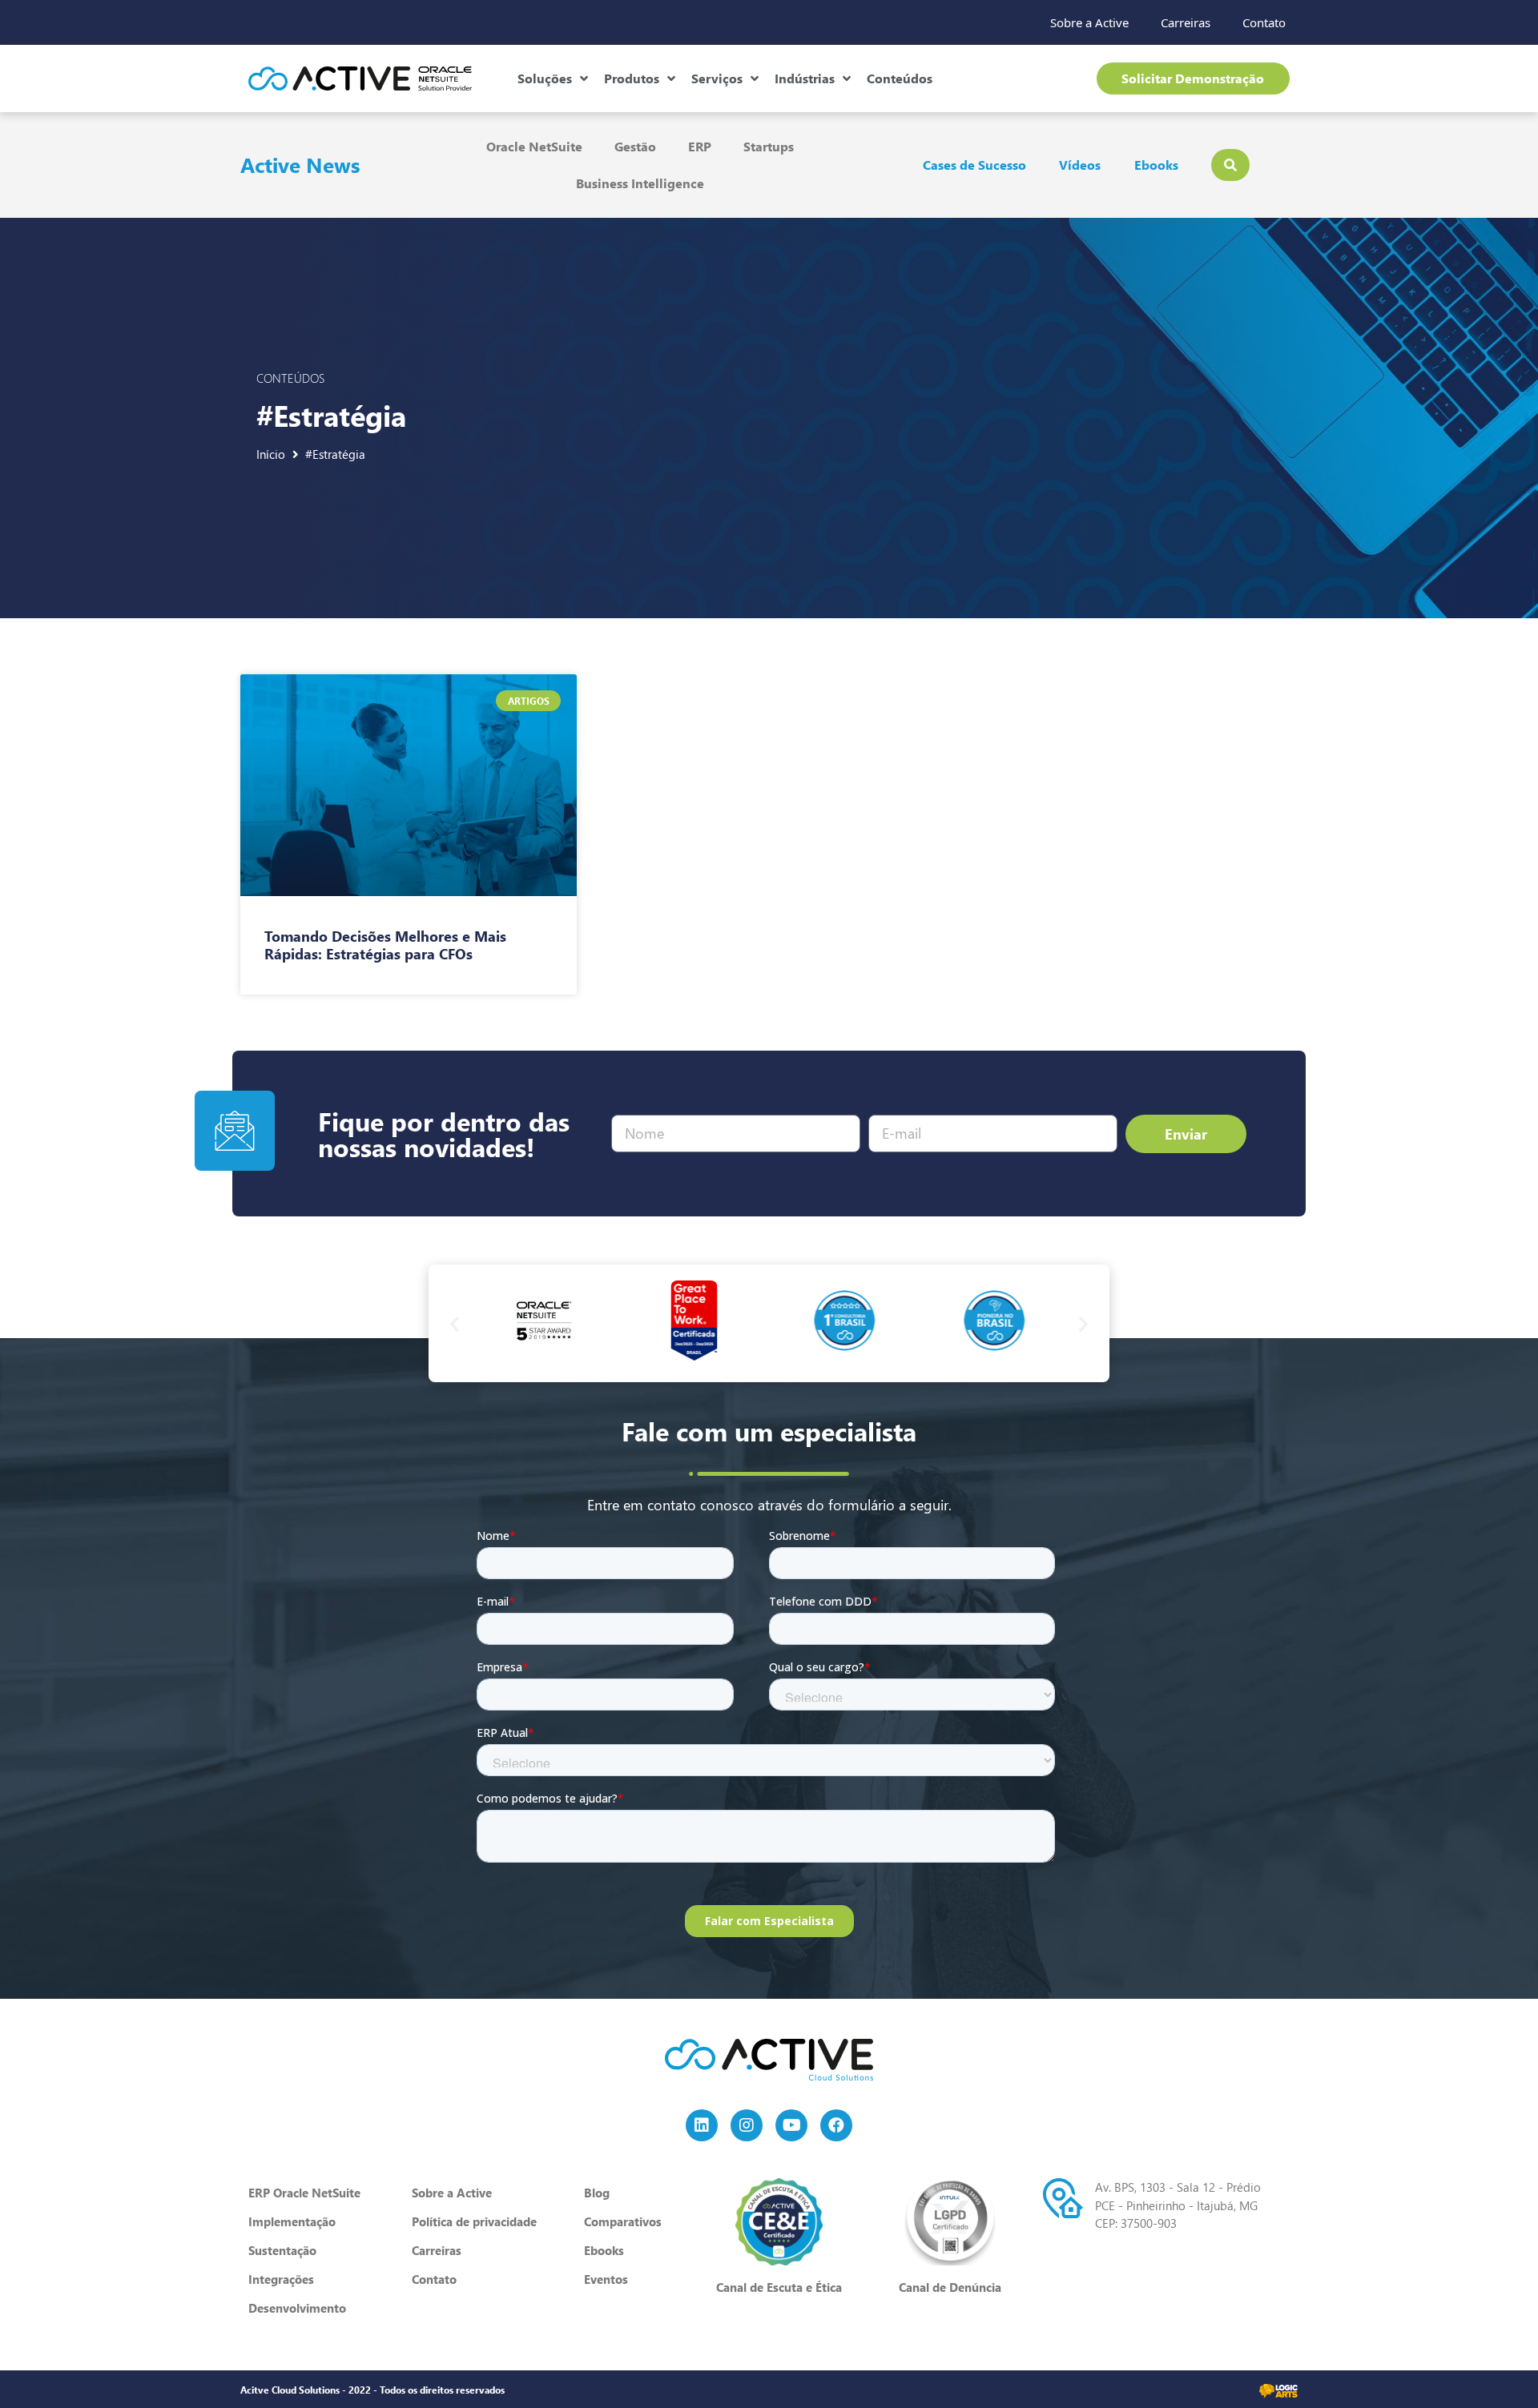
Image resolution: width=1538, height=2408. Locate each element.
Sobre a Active (1089, 22)
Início (271, 454)
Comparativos (623, 2221)
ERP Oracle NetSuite (304, 2193)
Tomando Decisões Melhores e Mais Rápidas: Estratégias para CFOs (385, 945)
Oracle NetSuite (534, 146)
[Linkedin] (702, 2125)
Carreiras (1186, 22)
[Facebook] (836, 2125)
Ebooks (1156, 165)
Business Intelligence (640, 183)
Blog (597, 2193)
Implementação (292, 2221)
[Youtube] (791, 2125)
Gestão (635, 146)
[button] (455, 1323)
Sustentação (282, 2250)
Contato (1264, 22)
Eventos (606, 2279)
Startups (769, 146)
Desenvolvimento (297, 2308)
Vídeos (1080, 165)
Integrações (281, 2279)
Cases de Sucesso (974, 165)
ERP (700, 146)
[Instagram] (747, 2125)
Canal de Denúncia (950, 2287)
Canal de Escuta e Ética (779, 2287)
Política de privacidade (474, 2221)
